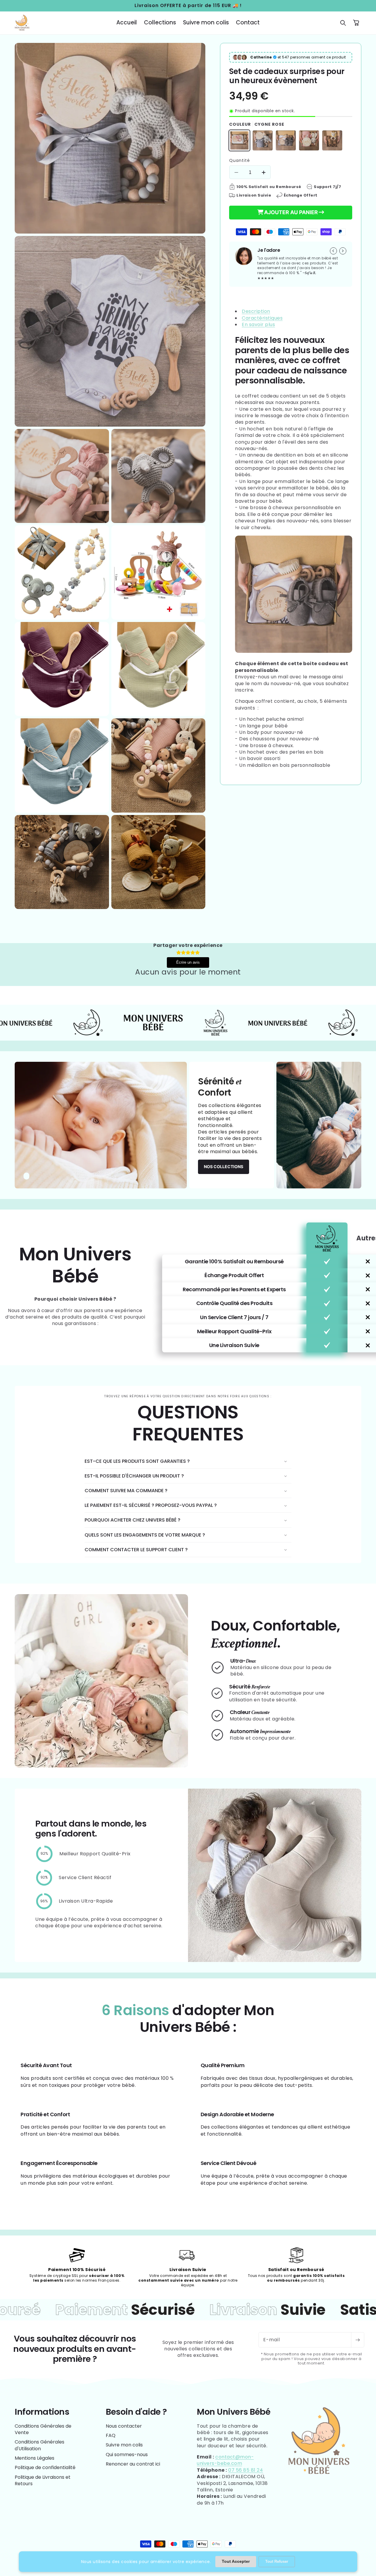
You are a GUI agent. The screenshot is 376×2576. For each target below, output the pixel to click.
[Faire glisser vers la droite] (343, 251)
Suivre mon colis (124, 2445)
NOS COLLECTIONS (224, 1167)
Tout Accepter (236, 2561)
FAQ (111, 2435)
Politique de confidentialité (45, 2467)
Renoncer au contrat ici (133, 2464)
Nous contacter (124, 2426)
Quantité (240, 160)
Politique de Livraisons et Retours (43, 2480)
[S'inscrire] (357, 2340)
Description (256, 311)
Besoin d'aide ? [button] (136, 2412)
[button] (343, 23)
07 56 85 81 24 (246, 2470)
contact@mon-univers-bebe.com (225, 2460)
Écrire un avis (188, 962)
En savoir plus (258, 324)
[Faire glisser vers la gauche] (333, 251)
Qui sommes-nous (127, 2455)
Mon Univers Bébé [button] (234, 2412)
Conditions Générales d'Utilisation (40, 2445)
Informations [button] (42, 2412)
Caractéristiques (262, 318)
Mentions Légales (35, 2458)
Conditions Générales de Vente (43, 2429)
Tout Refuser (277, 2561)
